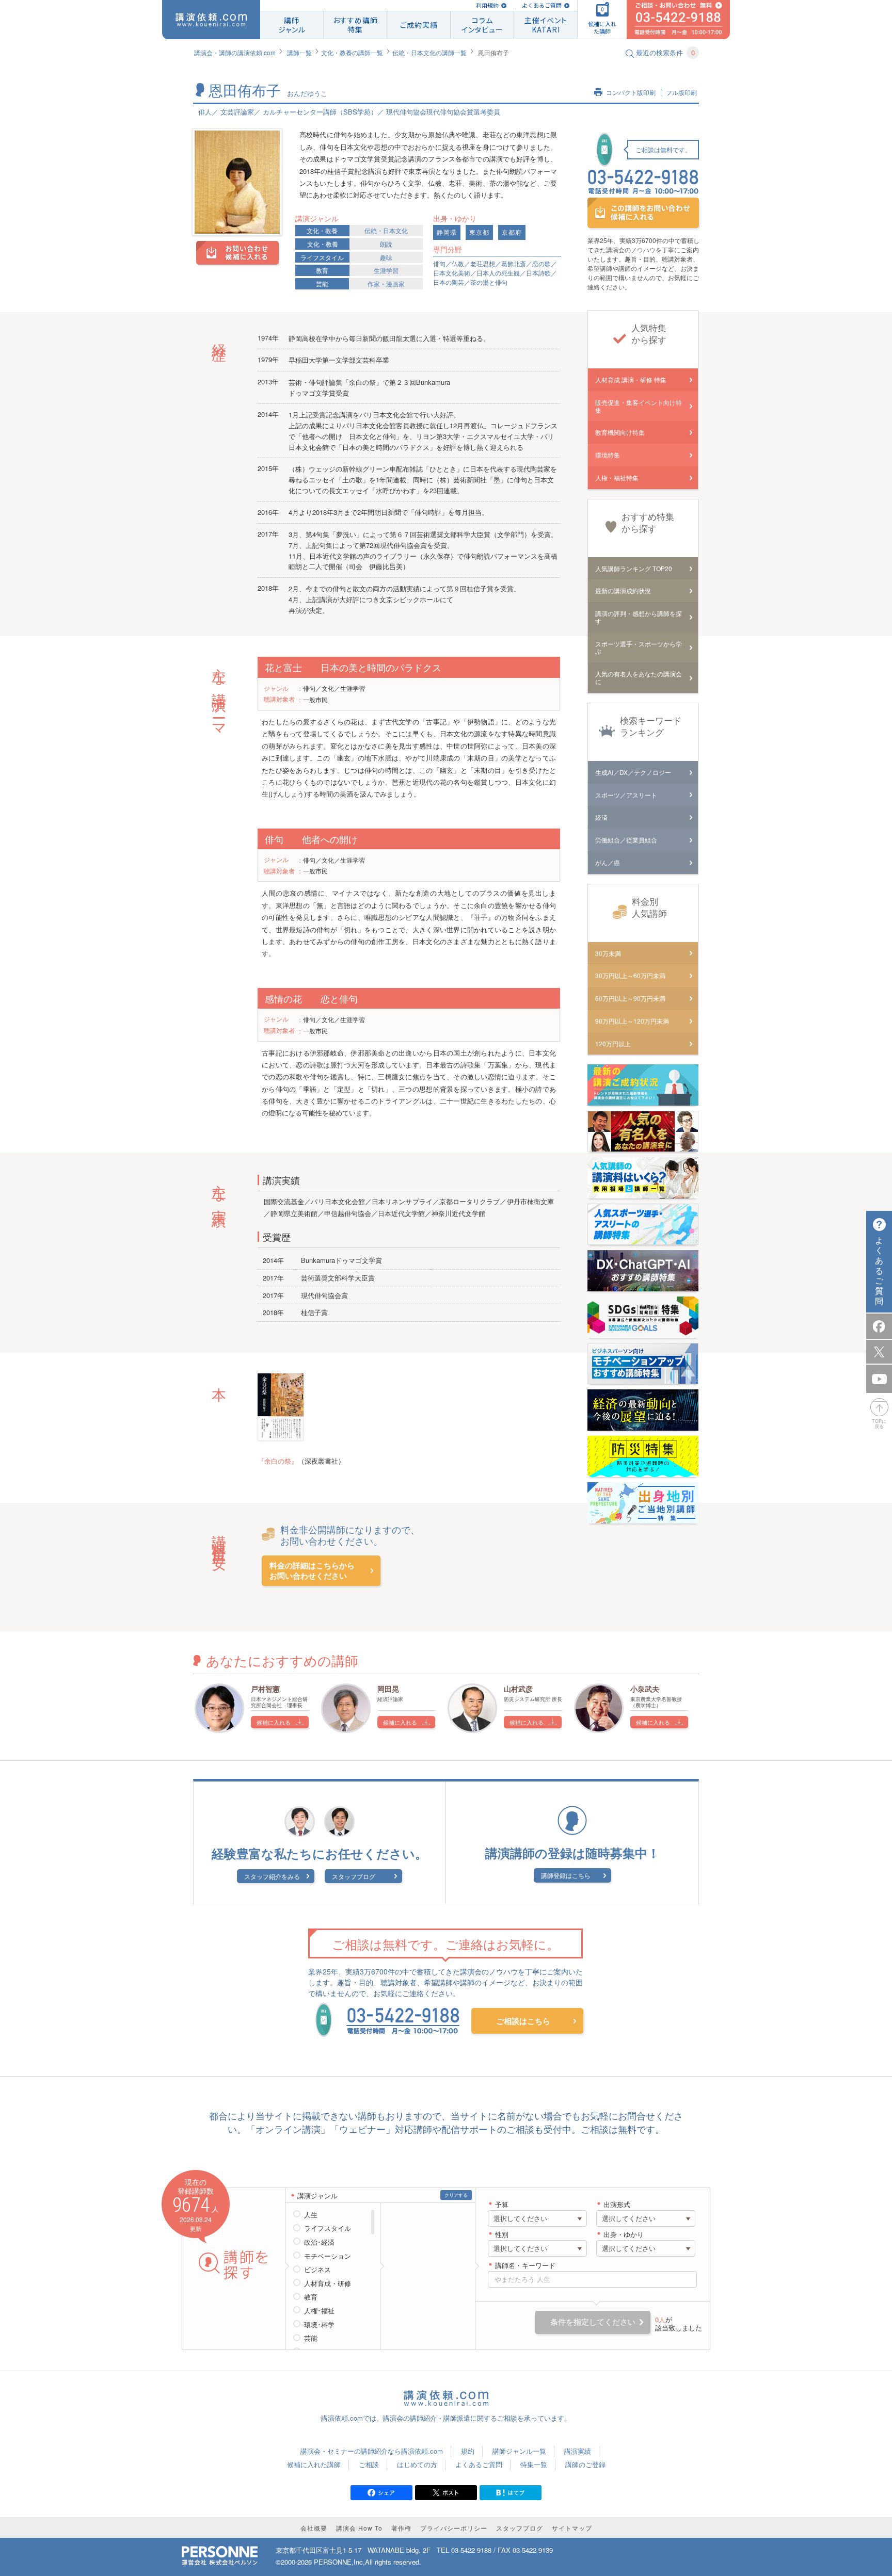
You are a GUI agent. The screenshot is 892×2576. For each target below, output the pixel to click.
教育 (322, 270)
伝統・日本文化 (386, 230)
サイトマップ (572, 2528)
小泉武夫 (645, 1689)
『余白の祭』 (278, 1461)
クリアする (456, 2195)
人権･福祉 (319, 2311)
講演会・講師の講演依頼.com (235, 52)
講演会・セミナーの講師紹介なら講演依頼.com (372, 2451)
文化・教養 (322, 230)
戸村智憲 (265, 1689)
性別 (502, 2235)
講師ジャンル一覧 (519, 2451)
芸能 (322, 283)
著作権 (401, 2528)
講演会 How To (359, 2528)
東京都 (479, 232)
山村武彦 (518, 1689)
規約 (468, 2451)
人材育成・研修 (328, 2283)
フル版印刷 (681, 93)
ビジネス (317, 2270)
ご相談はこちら (523, 2021)
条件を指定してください (593, 2322)
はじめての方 (417, 2464)
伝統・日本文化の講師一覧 (429, 52)
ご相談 (369, 2464)
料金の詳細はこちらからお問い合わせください (312, 1571)
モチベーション (328, 2256)
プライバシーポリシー (454, 2528)
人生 (311, 2215)
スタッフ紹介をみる (272, 1876)
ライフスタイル (322, 257)
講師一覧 (299, 52)
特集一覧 (534, 2464)
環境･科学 (319, 2325)
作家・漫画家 (386, 283)
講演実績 (578, 2451)
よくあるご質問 (542, 5)
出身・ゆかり (624, 2235)
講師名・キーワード (525, 2266)
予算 (502, 2205)
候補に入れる (274, 1722)
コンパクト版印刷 (631, 93)
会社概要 (314, 2528)
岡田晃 (388, 1689)
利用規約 (487, 5)
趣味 (386, 257)
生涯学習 (386, 270)
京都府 (512, 232)
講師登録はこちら (566, 1875)
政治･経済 (319, 2242)
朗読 (386, 244)
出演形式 (617, 2205)
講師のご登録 (585, 2464)
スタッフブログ (354, 1876)
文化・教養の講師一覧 (352, 52)
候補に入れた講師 (314, 2464)
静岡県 (447, 232)
